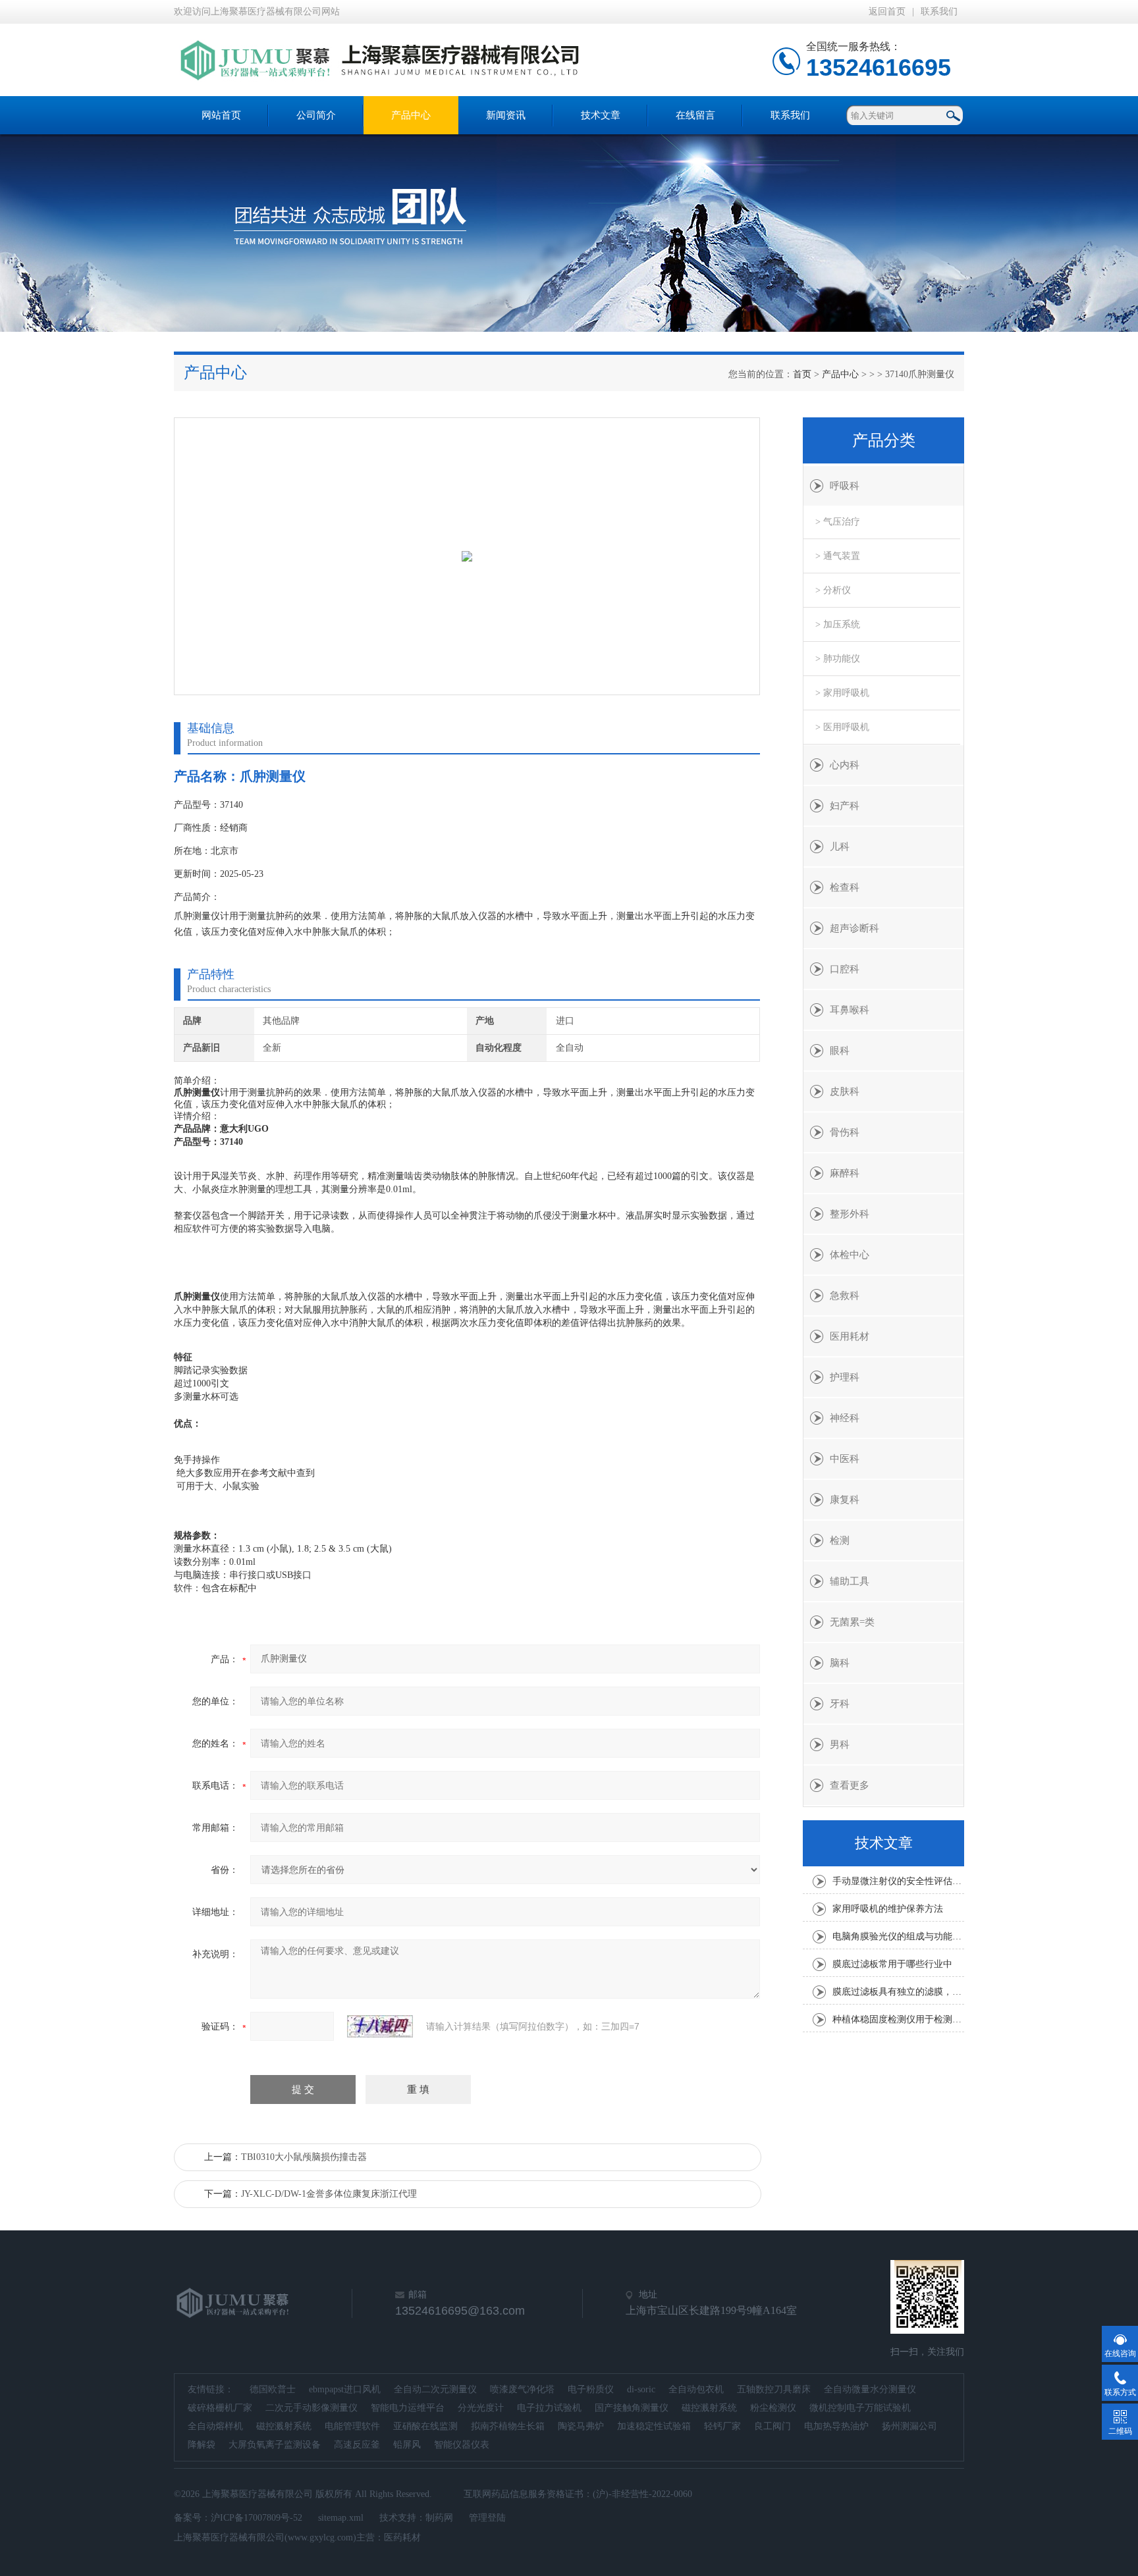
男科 (840, 1745)
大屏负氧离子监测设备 (275, 2445)
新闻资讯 (506, 115)
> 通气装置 (838, 556)
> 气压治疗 (838, 522)
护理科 (845, 1377)
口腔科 (845, 969)
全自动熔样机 (215, 2426)
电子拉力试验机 (549, 2408)
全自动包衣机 (696, 2389)
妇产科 (845, 806)
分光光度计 (481, 2408)
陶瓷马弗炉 (581, 2426)
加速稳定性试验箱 (654, 2426)
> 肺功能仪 (838, 659)
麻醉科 (845, 1173)
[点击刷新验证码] (380, 2026)
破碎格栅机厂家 (220, 2408)
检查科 (845, 887)
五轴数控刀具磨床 (774, 2389)
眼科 (840, 1051)
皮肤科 (845, 1091)
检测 (840, 1540)
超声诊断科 (854, 928)
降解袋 (202, 2445)
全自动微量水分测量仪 (870, 2389)
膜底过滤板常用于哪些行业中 (892, 1964)
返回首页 (887, 12)
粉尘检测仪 (773, 2408)
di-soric (641, 2389)
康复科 (845, 1500)
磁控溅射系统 (709, 2408)
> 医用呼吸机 (842, 727)
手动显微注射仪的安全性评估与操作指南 (898, 1881)
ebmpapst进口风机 (345, 2389)
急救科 (845, 1296)
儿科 (840, 847)
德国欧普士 (273, 2389)
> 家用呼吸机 (842, 693)
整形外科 (850, 1214)
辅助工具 (850, 1581)
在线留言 (695, 115)
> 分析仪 (833, 590)
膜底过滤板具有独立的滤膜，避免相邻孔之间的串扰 (898, 1992)
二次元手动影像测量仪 (312, 2408)
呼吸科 (845, 486)
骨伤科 (845, 1132)
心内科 (845, 765)
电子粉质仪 (591, 2389)
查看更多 (850, 1785)
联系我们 (939, 12)
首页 (802, 374)
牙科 (840, 1704)
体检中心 (850, 1255)
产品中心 (411, 115)
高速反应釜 (357, 2445)
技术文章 (601, 115)
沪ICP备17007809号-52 (257, 2518)
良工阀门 (772, 2426)
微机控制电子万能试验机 (860, 2408)
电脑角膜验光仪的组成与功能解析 (898, 1936)
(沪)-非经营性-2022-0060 (642, 2494)
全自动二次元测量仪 (435, 2389)
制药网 (439, 2518)
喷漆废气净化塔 (522, 2389)
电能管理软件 (352, 2426)
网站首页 (221, 115)
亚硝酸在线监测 (425, 2426)
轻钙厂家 (722, 2426)
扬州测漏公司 (909, 2426)
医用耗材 (850, 1336)
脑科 (840, 1663)
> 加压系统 (838, 624)
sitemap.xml (341, 2518)
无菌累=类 (852, 1622)
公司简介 (316, 115)
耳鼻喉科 (850, 1010)
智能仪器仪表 (462, 2445)
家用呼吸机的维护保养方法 (888, 1909)
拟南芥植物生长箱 (508, 2426)
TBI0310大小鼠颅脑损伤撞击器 (304, 2157)
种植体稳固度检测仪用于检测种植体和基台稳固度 (898, 2019)
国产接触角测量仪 (632, 2408)
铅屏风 (407, 2445)
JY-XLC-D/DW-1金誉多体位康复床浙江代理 (329, 2194)
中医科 (845, 1459)
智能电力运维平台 (408, 2408)
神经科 (845, 1418)
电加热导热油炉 (836, 2426)
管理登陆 (487, 2518)
